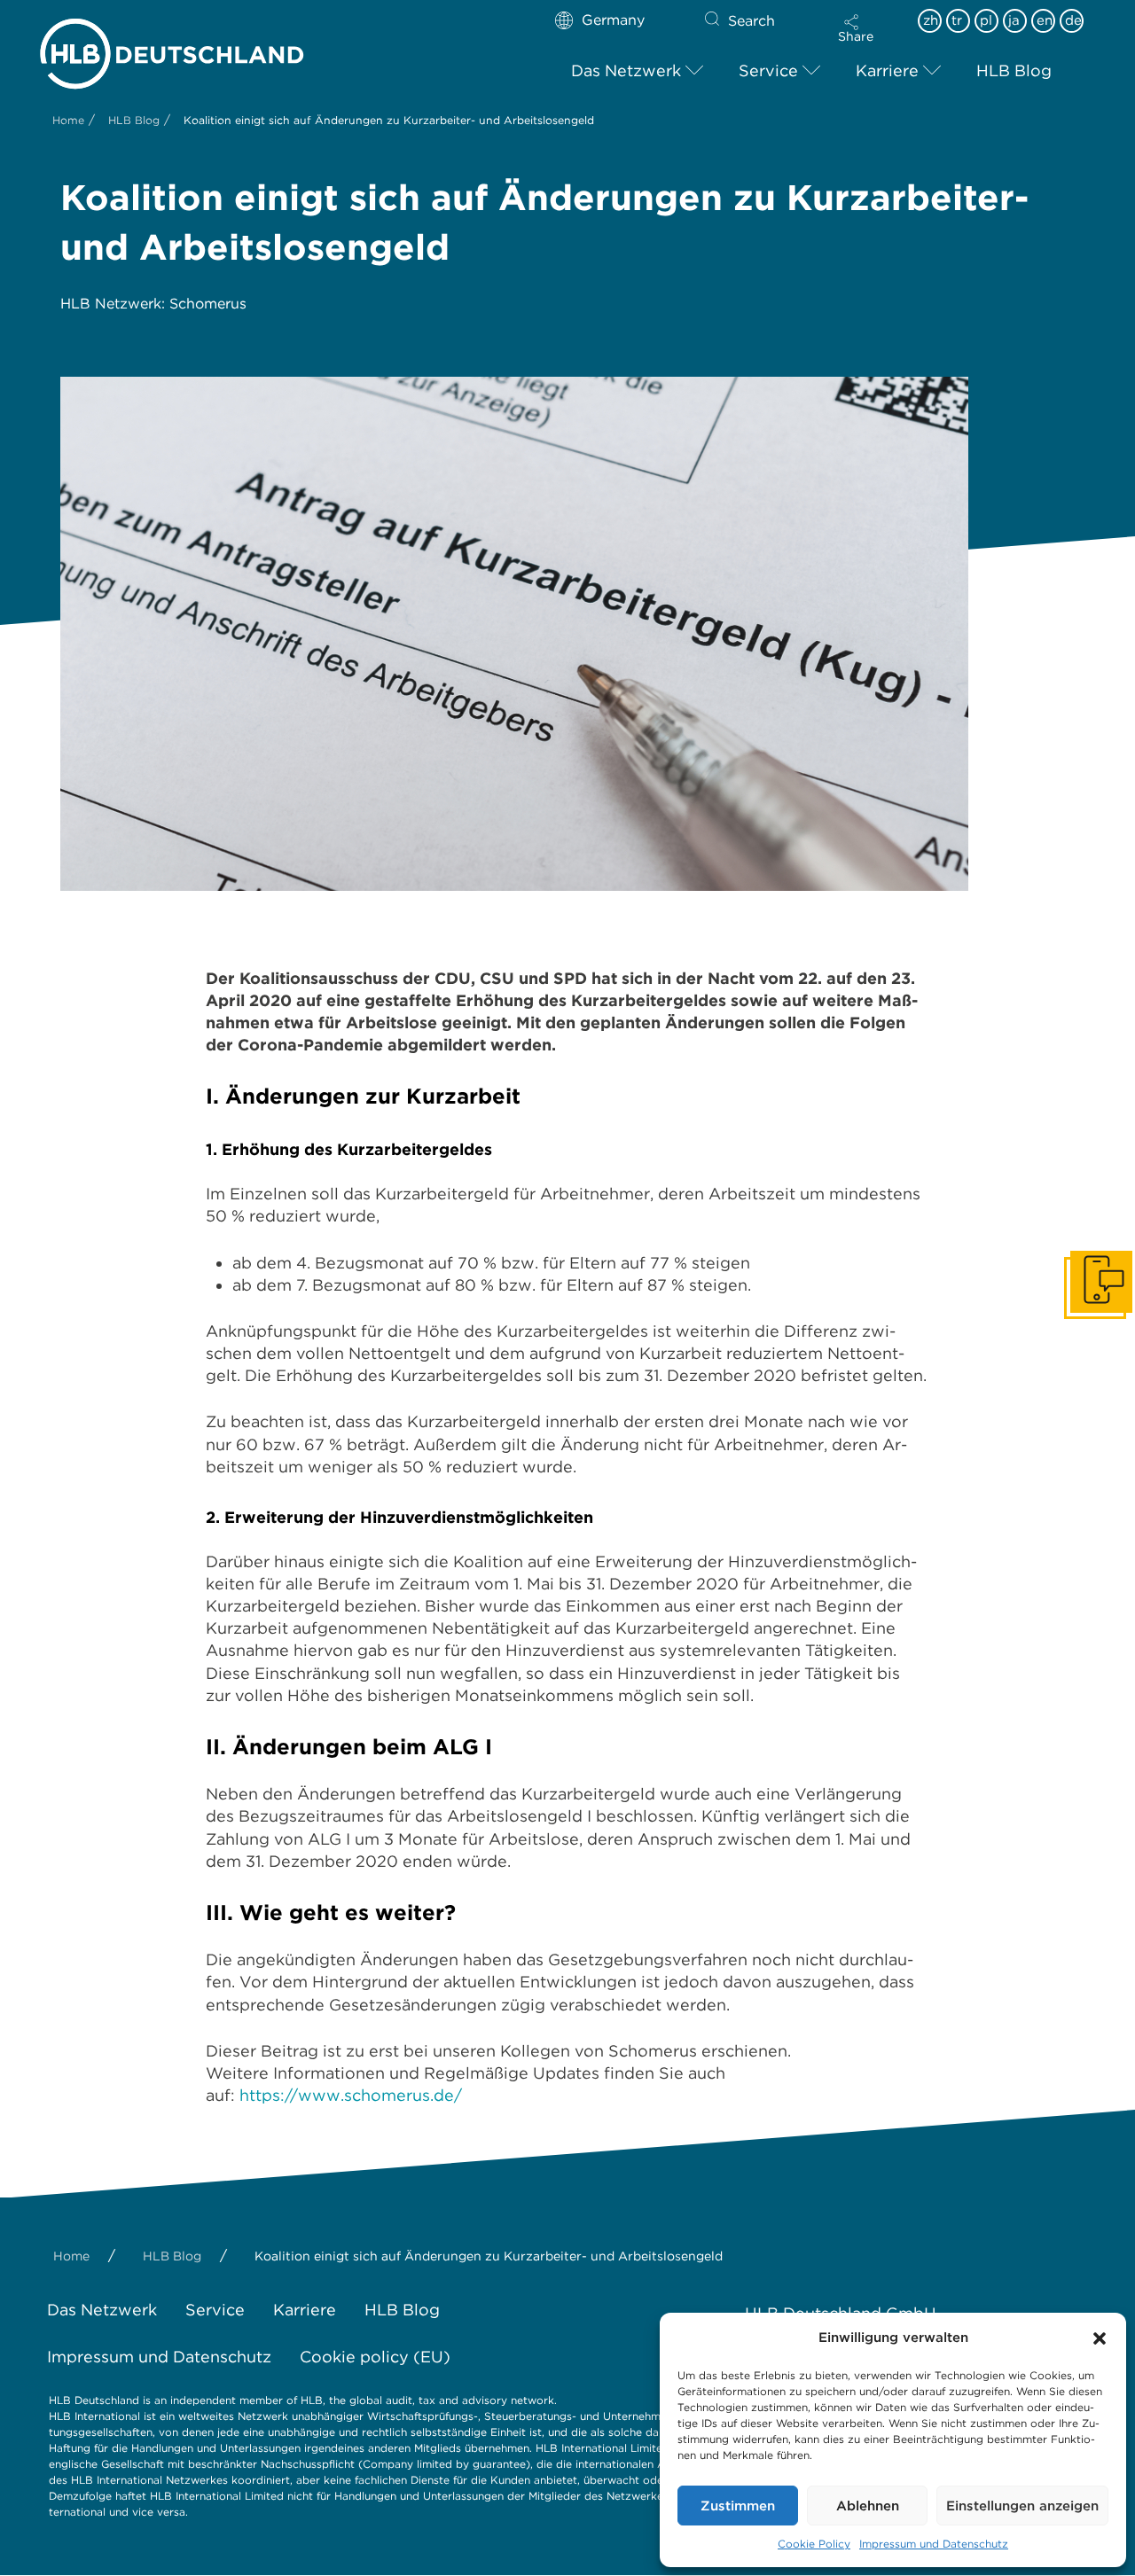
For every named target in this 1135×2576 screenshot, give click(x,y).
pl (986, 20)
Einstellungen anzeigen (1022, 2506)
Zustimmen (738, 2506)
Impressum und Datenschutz (934, 2544)
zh (931, 20)
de (1073, 20)
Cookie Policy (814, 2544)
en (1045, 20)
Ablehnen (868, 2506)
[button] (1100, 2338)
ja (1014, 20)
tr (957, 20)
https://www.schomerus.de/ (351, 2095)
